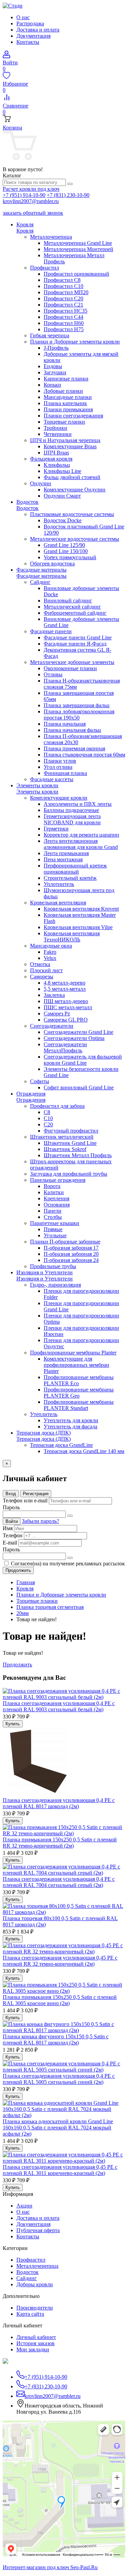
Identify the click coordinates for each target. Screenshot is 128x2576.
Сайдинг (27, 2278)
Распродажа (30, 23)
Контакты (28, 42)
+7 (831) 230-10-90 (68, 195)
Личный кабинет (36, 2337)
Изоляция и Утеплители (45, 1279)
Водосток (27, 508)
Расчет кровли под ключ (31, 189)
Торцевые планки (37, 1601)
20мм (23, 1613)
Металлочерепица (37, 2266)
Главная (26, 1582)
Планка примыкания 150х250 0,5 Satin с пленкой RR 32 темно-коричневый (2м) (60, 1843)
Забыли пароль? (40, 1521)
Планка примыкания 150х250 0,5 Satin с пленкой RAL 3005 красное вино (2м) (60, 2000)
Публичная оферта (38, 2230)
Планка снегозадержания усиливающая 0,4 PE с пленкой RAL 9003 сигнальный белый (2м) (59, 1706)
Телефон (13, 1535)
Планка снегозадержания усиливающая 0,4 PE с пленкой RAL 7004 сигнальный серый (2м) (59, 1882)
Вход (11, 1494)
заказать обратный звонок (33, 213)
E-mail (10, 1543)
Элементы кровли (37, 792)
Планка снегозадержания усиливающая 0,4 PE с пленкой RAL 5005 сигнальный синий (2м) (59, 2079)
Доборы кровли (35, 2284)
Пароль (11, 1507)
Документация (33, 36)
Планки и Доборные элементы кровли (61, 1595)
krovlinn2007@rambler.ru (31, 201)
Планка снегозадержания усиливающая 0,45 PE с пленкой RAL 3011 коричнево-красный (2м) (60, 2170)
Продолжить (18, 1570)
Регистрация (36, 1494)
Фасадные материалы (41, 576)
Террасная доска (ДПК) (44, 1439)
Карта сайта (30, 2314)
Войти (12, 1521)
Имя (8, 1528)
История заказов (35, 2343)
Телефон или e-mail (25, 1500)
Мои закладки (33, 2349)
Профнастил (31, 2260)
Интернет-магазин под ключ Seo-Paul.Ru (50, 2567)
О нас (23, 17)
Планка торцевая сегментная (50, 1607)
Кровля (25, 231)
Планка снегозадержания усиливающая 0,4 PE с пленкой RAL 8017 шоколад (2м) (59, 1803)
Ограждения (31, 1100)
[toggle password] (70, 1516)
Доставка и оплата (38, 30)
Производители (35, 2308)
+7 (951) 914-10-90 (24, 195)
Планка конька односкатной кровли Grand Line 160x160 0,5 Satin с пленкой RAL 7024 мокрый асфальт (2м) (58, 2128)
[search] (70, 184)
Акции (24, 2206)
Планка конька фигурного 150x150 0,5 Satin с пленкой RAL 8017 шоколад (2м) (56, 2040)
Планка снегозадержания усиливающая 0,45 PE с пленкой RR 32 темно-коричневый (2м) (60, 1961)
